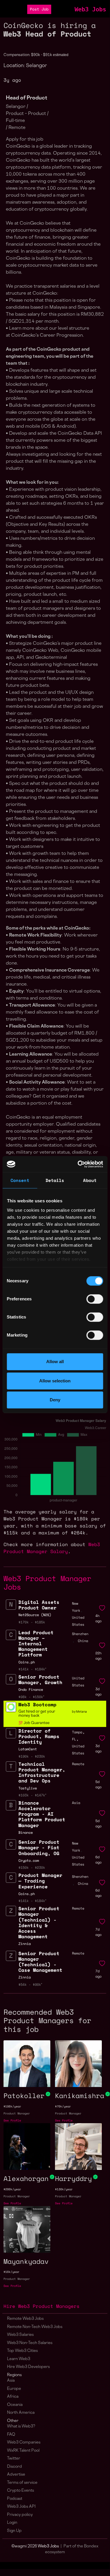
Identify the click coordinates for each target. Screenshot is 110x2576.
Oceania (15, 2405)
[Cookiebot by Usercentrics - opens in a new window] (78, 1164)
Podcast (15, 2499)
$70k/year (63, 2106)
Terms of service (22, 2483)
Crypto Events (20, 2491)
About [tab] (90, 1180)
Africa (13, 2397)
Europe (14, 2389)
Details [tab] (55, 1180)
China (83, 1641)
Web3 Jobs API (21, 2507)
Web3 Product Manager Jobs (47, 1583)
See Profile (12, 2120)
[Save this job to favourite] (102, 1608)
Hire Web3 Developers (28, 2367)
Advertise (16, 2475)
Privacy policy (20, 2515)
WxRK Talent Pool (23, 2451)
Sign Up (14, 2531)
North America (21, 2413)
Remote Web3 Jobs (25, 2319)
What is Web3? (21, 2426)
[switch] (95, 1299)
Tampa (77, 1732)
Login (12, 2523)
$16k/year (11, 2272)
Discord (14, 2467)
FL (74, 1739)
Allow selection (55, 1381)
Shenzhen (80, 1634)
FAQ (11, 2435)
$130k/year (64, 2189)
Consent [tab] (20, 1180)
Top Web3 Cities (22, 2351)
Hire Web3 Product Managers (42, 2306)
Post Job (39, 9)
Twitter (14, 2459)
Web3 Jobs (90, 9)
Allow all (55, 1362)
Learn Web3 (19, 2359)
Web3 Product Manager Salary (52, 1548)
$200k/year (12, 2189)
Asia (11, 2381)
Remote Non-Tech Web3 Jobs (35, 2327)
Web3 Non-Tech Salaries (30, 2343)
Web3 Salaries (20, 2335)
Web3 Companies (24, 2443)
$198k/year (12, 2106)
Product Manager (17, 2113)
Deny (55, 1400)
